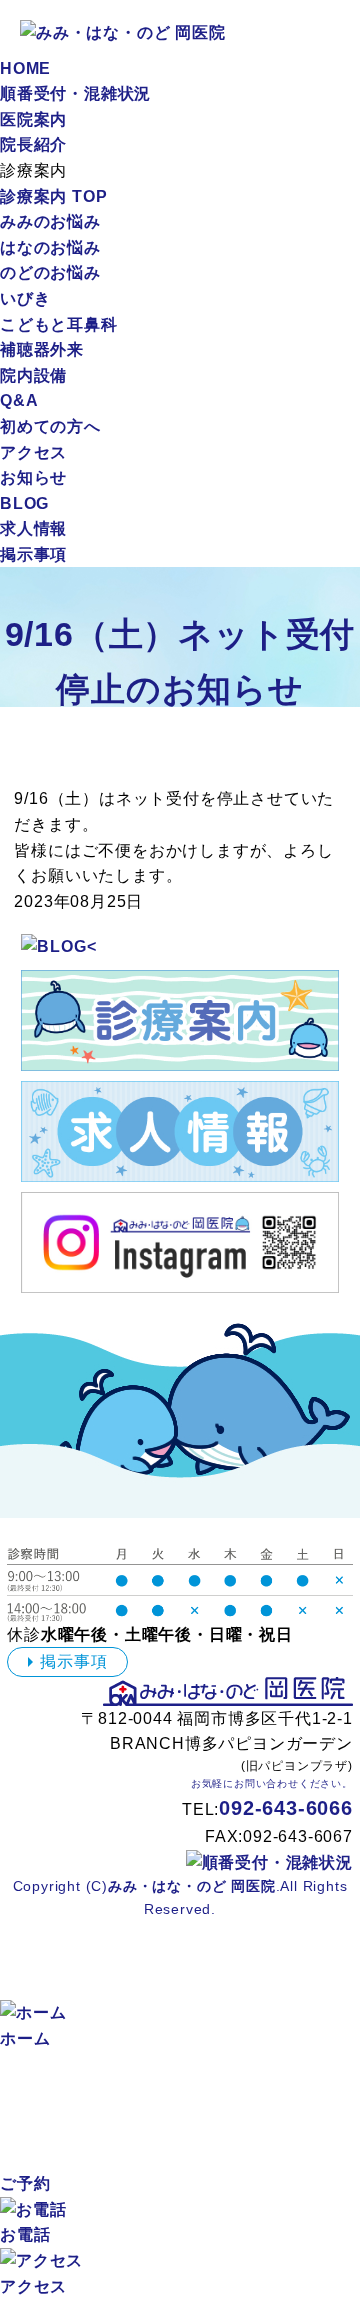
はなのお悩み (50, 247)
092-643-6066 (286, 1808)
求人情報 (33, 528)
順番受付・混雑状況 (75, 93)
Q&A (19, 400)
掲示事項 (33, 554)
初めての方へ (50, 426)
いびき (25, 298)
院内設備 (33, 375)
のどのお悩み (50, 272)
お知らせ (33, 477)
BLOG (24, 503)
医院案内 (33, 119)
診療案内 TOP (53, 196)
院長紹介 (33, 144)
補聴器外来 (42, 349)
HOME (25, 68)
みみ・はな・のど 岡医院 (192, 1886)
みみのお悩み (50, 221)
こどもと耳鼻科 (59, 324)
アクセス (33, 452)
